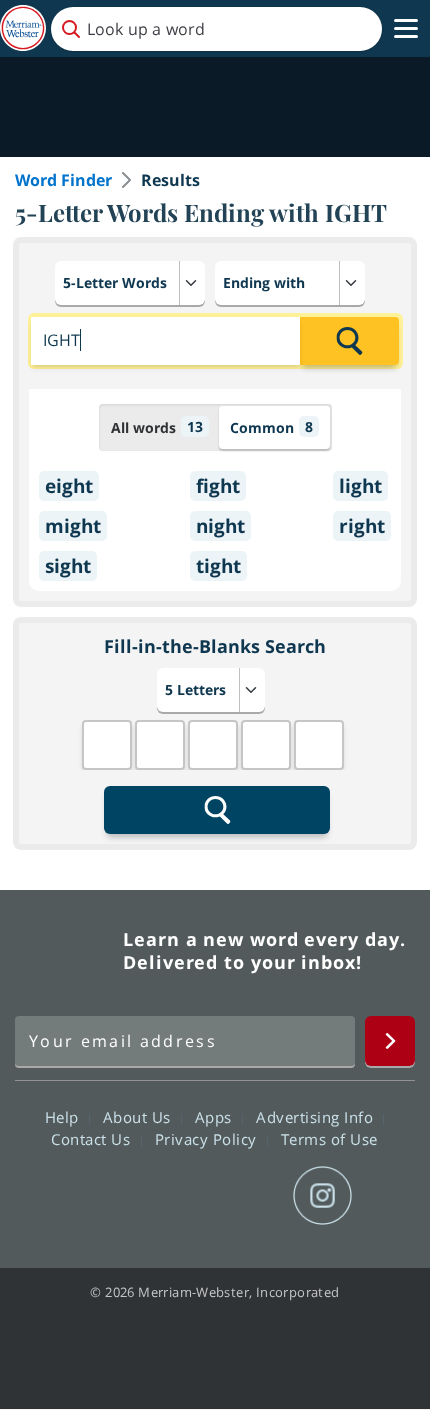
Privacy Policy (208, 1139)
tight (218, 566)
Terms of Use (329, 1139)
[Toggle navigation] (406, 29)
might (73, 526)
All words (157, 427)
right (362, 526)
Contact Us (93, 1139)
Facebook (106, 1196)
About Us (139, 1117)
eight (69, 486)
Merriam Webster (66, 951)
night (220, 526)
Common (271, 427)
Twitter (178, 1196)
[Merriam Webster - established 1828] (23, 28)
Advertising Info (317, 1117)
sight (68, 566)
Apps (216, 1117)
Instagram (322, 1196)
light (360, 486)
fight (218, 486)
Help (64, 1117)
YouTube (250, 1196)
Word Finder (63, 180)
